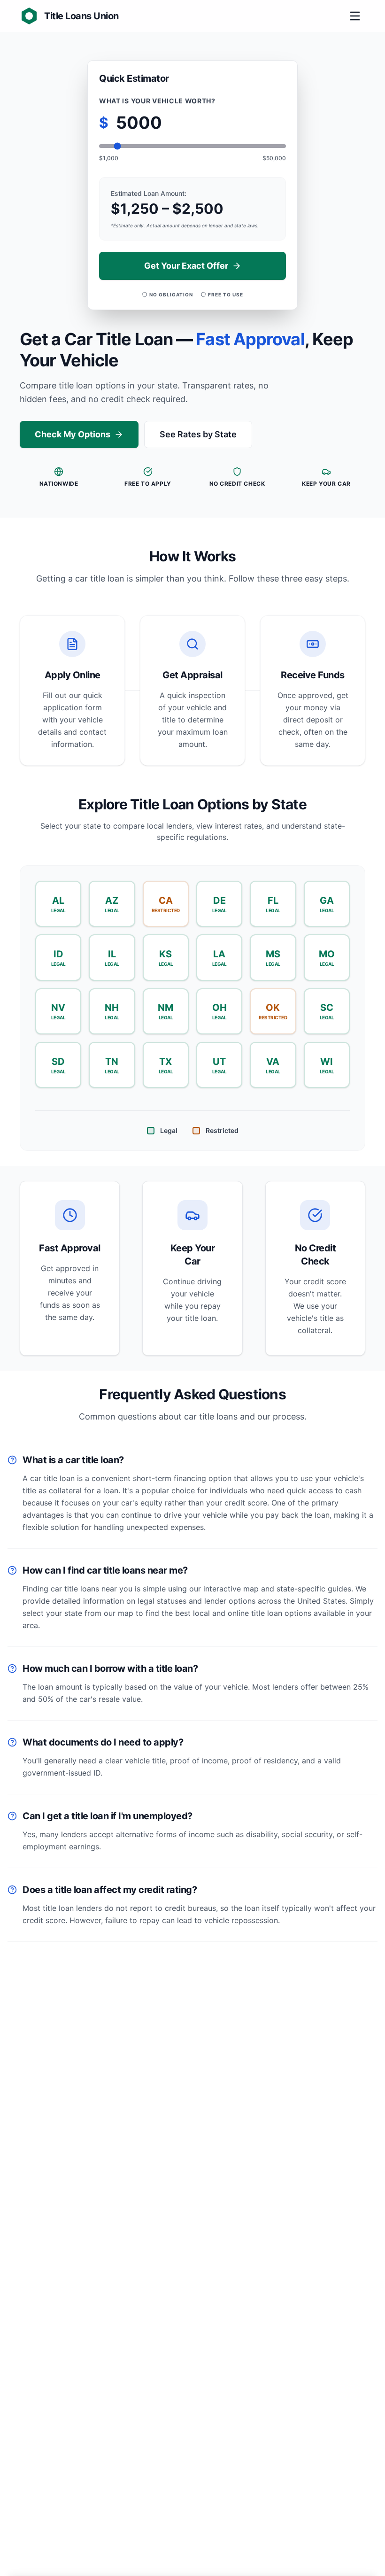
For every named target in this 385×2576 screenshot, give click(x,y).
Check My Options (73, 434)
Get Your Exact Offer (186, 266)
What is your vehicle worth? (157, 101)
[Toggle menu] (355, 16)
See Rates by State (198, 434)
